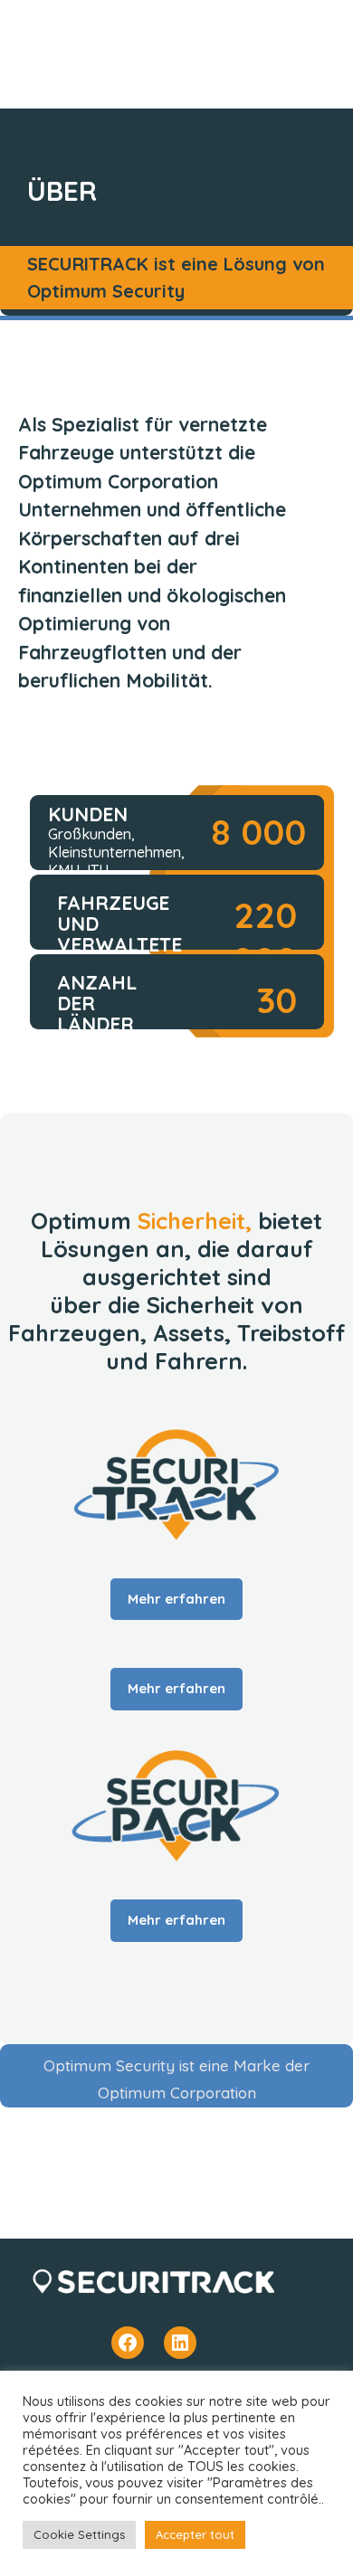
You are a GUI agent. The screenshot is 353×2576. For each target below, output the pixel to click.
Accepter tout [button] (195, 2534)
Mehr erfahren (176, 1599)
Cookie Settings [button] (79, 2534)
